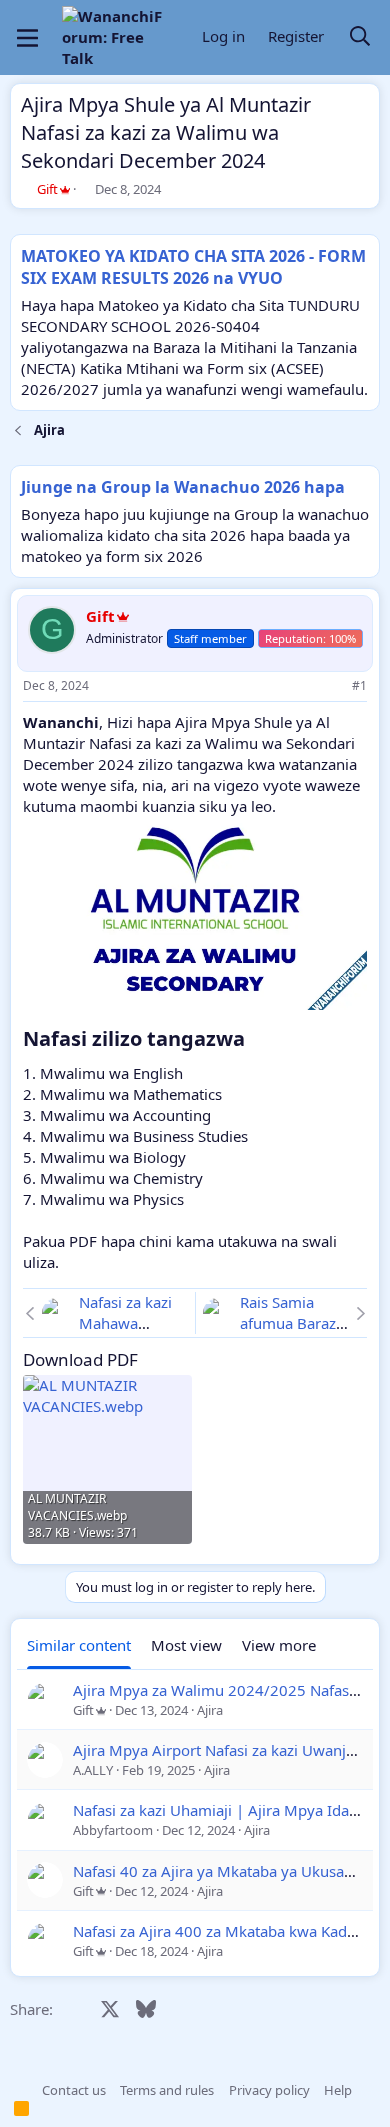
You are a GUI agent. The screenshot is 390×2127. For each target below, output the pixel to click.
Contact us (74, 2090)
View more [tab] (279, 1645)
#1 (359, 685)
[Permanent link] (254, 1040)
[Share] (332, 686)
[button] (20, 2090)
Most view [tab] (186, 1645)
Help (338, 2090)
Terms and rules (167, 2090)
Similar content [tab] (79, 1645)
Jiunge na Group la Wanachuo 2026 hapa (183, 487)
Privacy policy (269, 2090)
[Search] (360, 37)
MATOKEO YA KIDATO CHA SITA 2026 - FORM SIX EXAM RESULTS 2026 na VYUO (193, 267)
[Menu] (27, 38)
